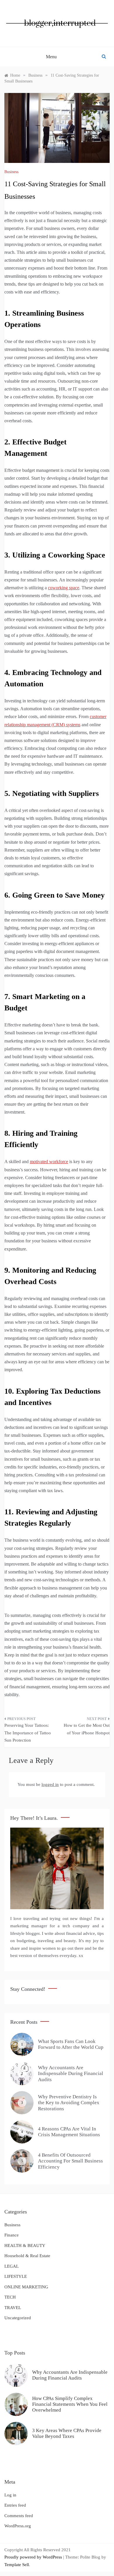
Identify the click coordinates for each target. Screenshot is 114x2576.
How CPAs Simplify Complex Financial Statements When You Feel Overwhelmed (70, 2404)
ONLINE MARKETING (26, 2287)
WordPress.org (18, 2526)
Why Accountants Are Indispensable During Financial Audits (71, 2074)
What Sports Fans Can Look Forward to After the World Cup (71, 2044)
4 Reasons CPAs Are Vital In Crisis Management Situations (69, 2132)
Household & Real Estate (27, 2256)
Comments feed (19, 2516)
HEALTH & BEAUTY (25, 2246)
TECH (10, 2297)
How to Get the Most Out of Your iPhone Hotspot (87, 1729)
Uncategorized (18, 2318)
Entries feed (15, 2505)
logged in (50, 1784)
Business (11, 172)
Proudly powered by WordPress (34, 2557)
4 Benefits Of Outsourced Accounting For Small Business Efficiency (70, 2161)
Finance (12, 2235)
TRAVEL (13, 2308)
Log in (10, 2495)
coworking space (64, 588)
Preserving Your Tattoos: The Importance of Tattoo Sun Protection (28, 1733)
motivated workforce (49, 1162)
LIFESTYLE (16, 2276)
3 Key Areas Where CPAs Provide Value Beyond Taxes (67, 2433)
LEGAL (12, 2266)
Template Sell (17, 2565)
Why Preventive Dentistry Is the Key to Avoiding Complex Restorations (69, 2103)
